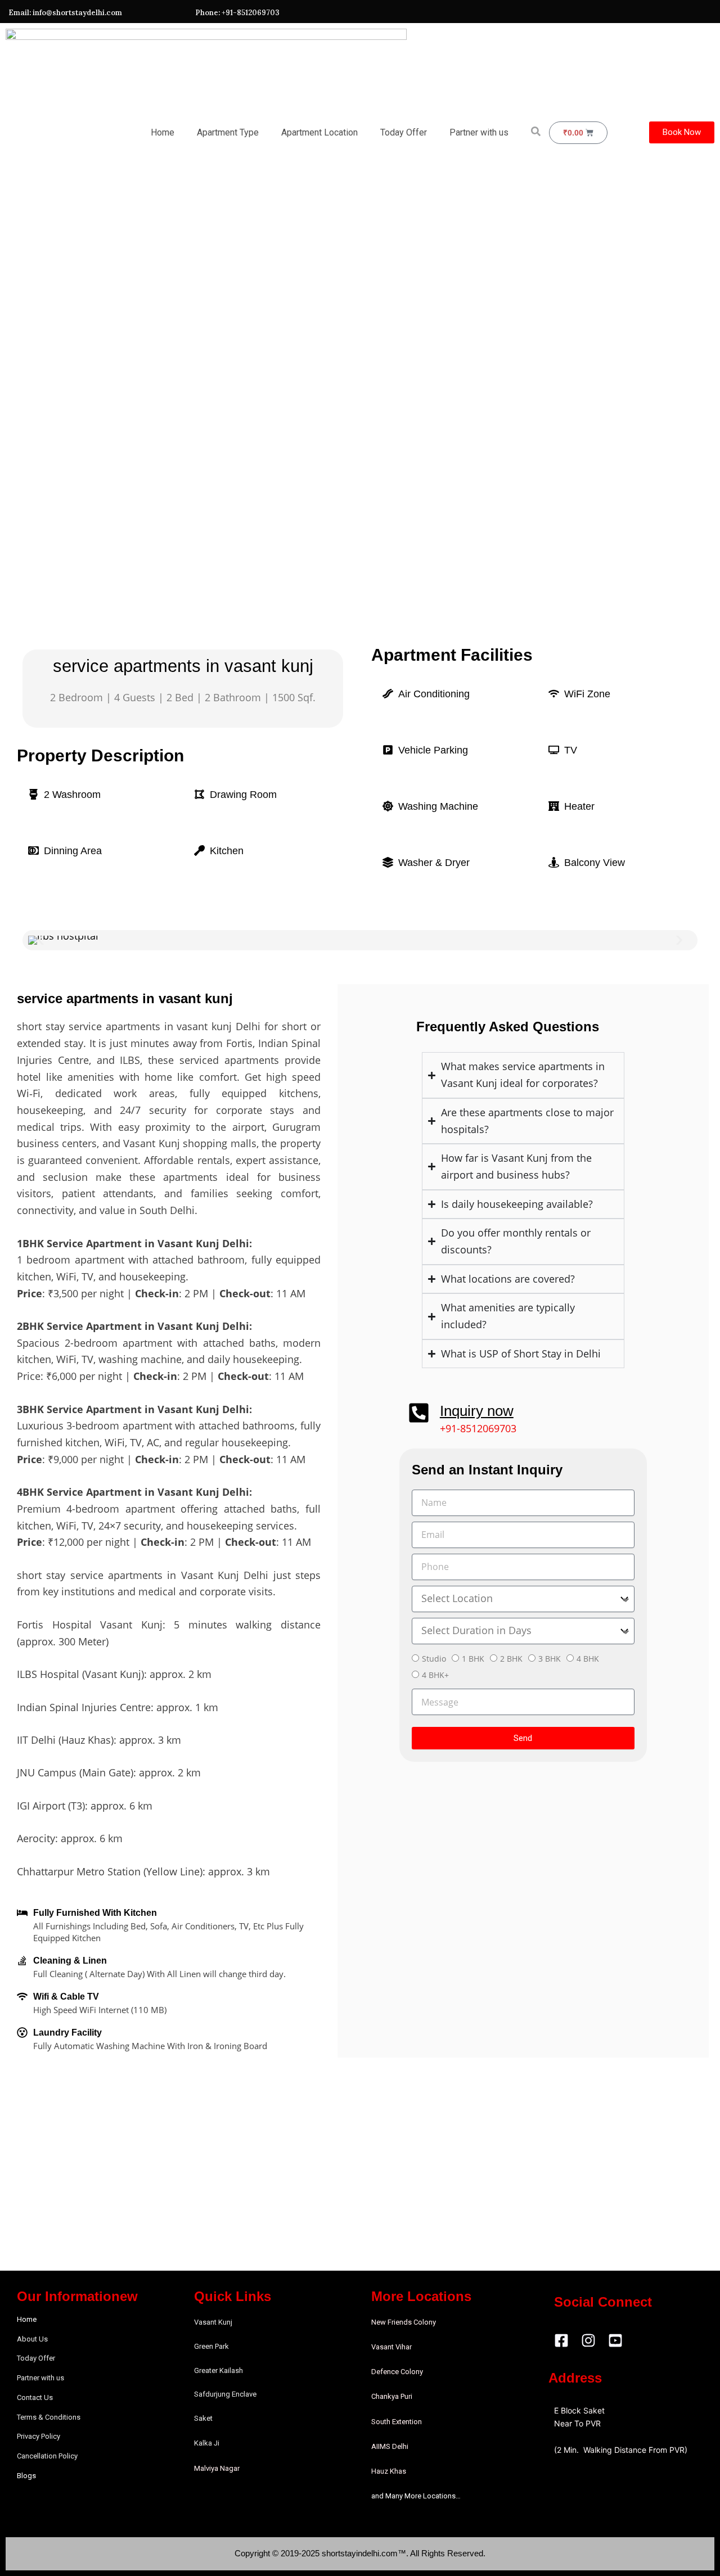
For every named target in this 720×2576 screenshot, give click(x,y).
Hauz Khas (389, 2471)
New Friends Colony (404, 2322)
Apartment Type (228, 132)
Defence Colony (397, 2372)
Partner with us (479, 132)
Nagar (230, 2468)
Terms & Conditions (49, 2417)
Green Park (211, 2346)
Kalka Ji (207, 2443)
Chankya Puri (392, 2396)
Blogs (26, 2476)
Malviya (207, 2468)
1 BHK (473, 1659)
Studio (434, 1659)
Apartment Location (319, 132)
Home (163, 132)
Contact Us (35, 2397)
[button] (41, 940)
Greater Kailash (219, 2370)
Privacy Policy (39, 2436)
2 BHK (511, 1659)
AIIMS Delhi (390, 2446)
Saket (203, 2418)
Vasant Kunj (213, 2322)
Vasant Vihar (391, 2347)
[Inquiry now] (419, 1413)
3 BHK (550, 1659)
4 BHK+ (435, 1675)
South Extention (397, 2422)
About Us (32, 2339)
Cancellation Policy (47, 2456)
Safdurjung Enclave (225, 2394)
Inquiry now (477, 1411)
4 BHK (588, 1659)
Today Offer (404, 132)
